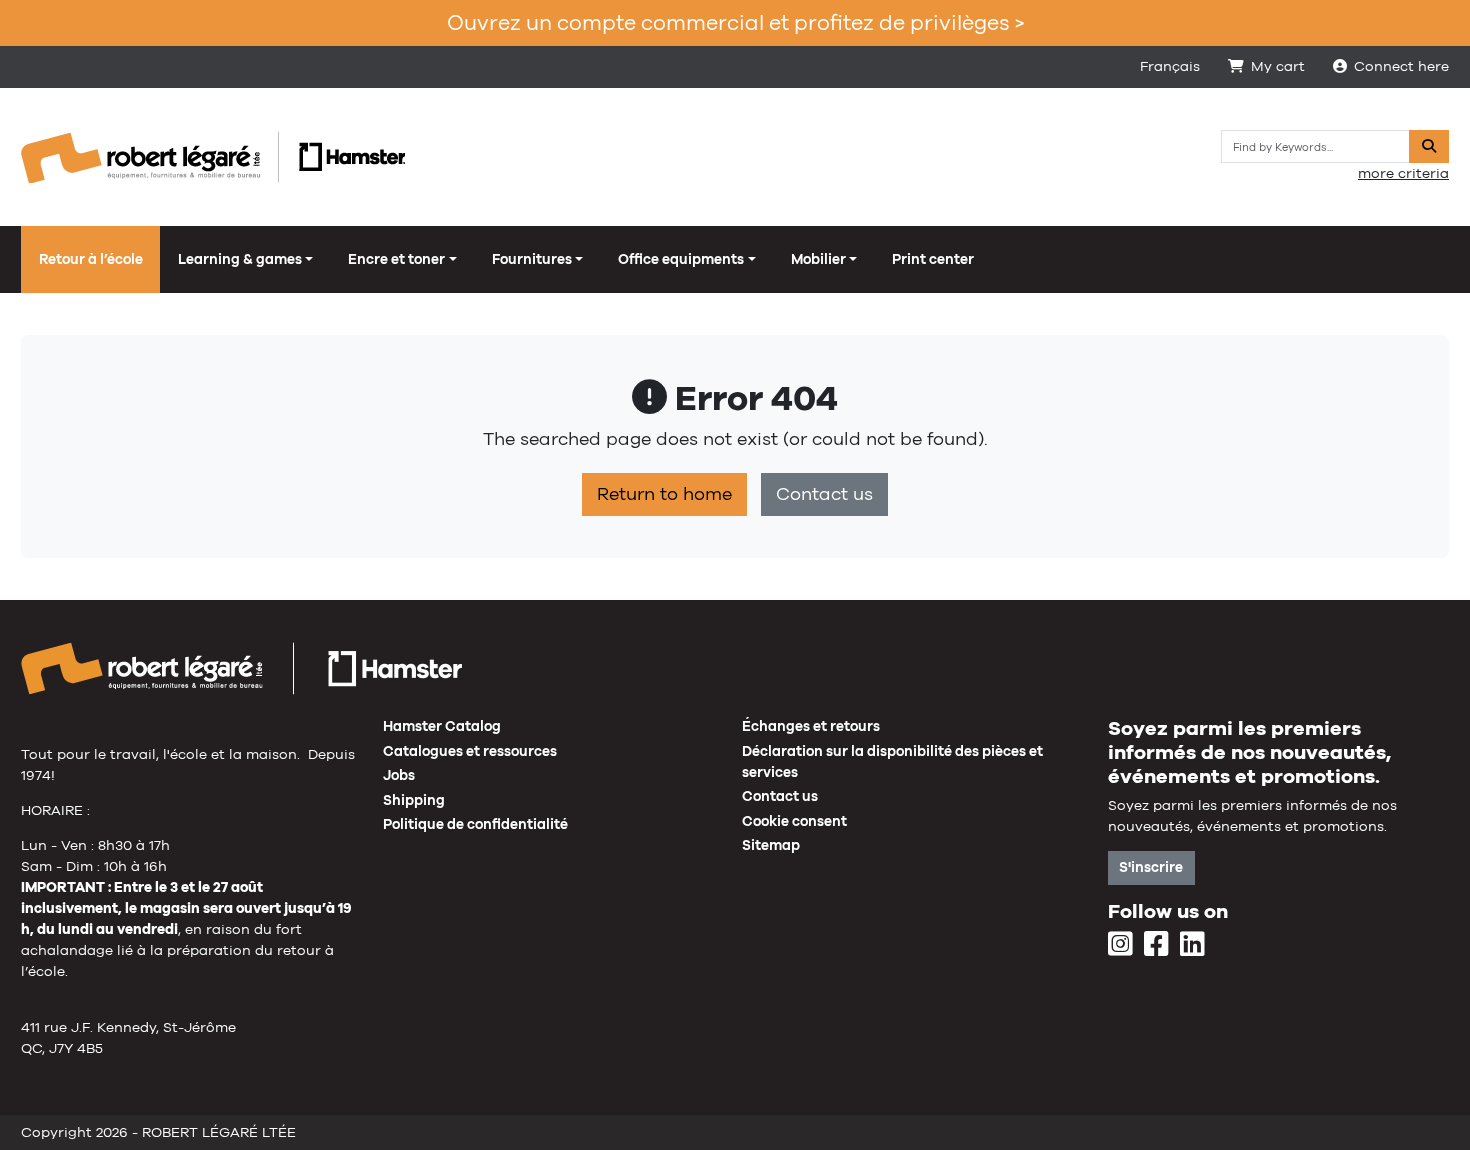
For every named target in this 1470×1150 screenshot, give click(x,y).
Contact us (824, 494)
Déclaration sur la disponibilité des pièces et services (892, 761)
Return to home (664, 494)
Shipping (414, 800)
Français (1170, 66)
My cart (1278, 66)
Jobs (399, 775)
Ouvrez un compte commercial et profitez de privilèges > (735, 22)
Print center (933, 259)
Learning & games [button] (240, 259)
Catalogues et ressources (470, 751)
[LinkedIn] (1192, 945)
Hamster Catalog (442, 726)
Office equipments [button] (681, 259)
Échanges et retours (811, 726)
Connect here (1401, 66)
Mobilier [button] (818, 259)
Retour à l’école (91, 259)
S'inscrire (1151, 867)
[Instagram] (1120, 945)
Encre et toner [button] (396, 259)
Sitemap (771, 845)
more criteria (1403, 173)
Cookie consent (794, 821)
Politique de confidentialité (475, 824)
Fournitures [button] (532, 259)
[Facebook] (1156, 945)
